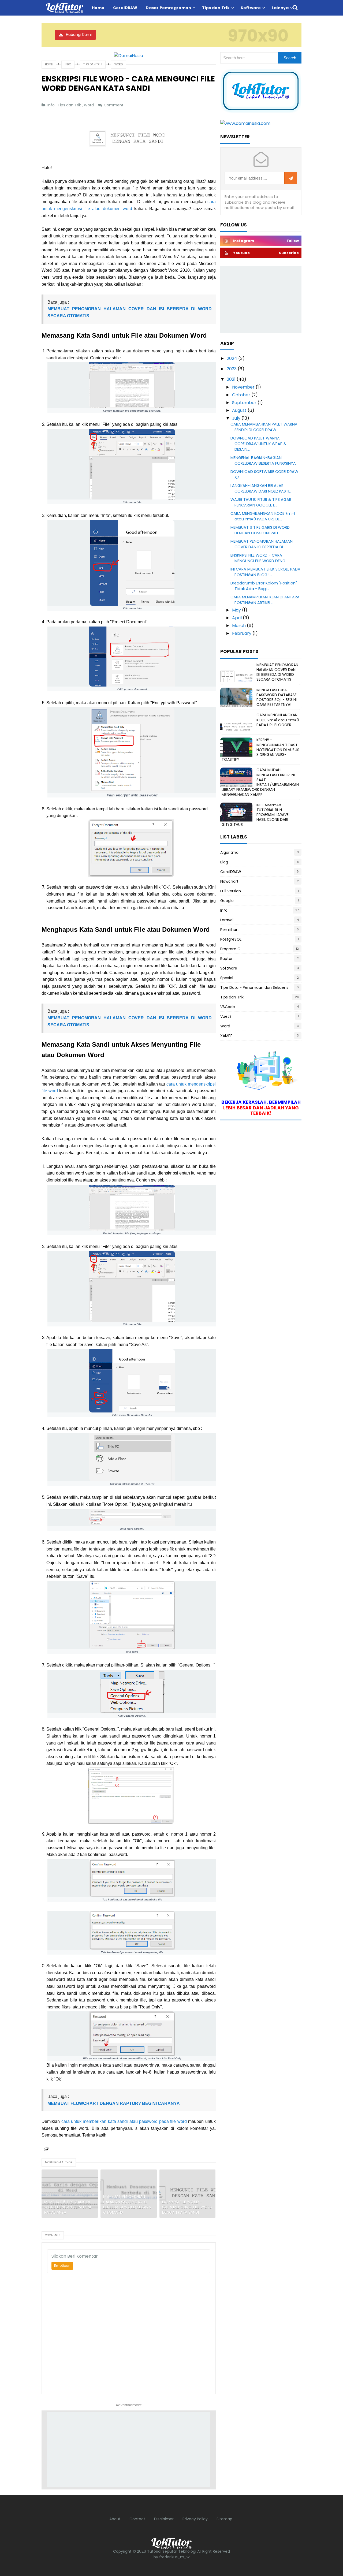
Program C (230, 949)
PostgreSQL (231, 939)
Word (89, 105)
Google (227, 901)
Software (229, 968)
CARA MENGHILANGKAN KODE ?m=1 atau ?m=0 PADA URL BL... (263, 516)
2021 (232, 379)
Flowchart (229, 881)
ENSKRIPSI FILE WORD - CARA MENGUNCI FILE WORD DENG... (259, 558)
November (244, 387)
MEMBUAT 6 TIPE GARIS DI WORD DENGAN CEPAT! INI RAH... (260, 530)
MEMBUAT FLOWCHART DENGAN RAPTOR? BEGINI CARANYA (114, 2103)
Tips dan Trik (70, 105)
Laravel (227, 920)
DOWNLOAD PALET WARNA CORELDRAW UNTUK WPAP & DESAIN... (258, 444)
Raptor (226, 959)
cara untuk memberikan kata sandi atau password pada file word (124, 2121)
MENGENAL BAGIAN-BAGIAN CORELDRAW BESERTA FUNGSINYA (263, 461)
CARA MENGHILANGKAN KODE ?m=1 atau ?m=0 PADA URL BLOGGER (278, 720)
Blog (224, 862)
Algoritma (229, 852)
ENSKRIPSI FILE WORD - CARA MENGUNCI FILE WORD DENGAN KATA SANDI (187, 2207)
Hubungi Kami (79, 35)
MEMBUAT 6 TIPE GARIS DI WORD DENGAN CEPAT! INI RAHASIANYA (68, 2207)
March (239, 626)
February (242, 633)
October (242, 395)
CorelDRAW (231, 872)
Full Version (231, 891)
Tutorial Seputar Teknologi (172, 2551)
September (245, 403)
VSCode (228, 1007)
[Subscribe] (291, 178)
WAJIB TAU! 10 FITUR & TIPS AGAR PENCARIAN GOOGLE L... (261, 502)
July (237, 418)
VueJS (226, 1016)
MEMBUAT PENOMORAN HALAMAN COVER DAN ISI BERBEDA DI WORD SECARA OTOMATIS (127, 2205)
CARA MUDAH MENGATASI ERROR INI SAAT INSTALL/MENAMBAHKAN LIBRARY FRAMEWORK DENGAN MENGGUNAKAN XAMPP (260, 782)
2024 (232, 358)
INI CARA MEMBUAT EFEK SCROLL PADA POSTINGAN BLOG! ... (265, 572)
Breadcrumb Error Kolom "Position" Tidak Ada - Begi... (264, 586)
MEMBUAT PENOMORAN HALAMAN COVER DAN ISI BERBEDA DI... (262, 544)
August (240, 410)
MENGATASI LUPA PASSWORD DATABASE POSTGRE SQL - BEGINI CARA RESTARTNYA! (277, 697)
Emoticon (62, 2266)
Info (52, 105)
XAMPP (226, 1036)
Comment (114, 105)
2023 (232, 369)
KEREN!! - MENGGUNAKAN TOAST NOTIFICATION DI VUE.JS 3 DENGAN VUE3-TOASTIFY (260, 750)
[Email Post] (46, 2149)
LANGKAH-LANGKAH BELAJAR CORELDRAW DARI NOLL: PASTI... (261, 488)
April (237, 618)
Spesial (227, 978)
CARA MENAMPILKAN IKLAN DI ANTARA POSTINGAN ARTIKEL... (265, 600)
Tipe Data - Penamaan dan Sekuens (254, 987)
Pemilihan (229, 930)
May (237, 610)
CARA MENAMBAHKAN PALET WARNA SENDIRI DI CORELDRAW (264, 427)
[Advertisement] (129, 2449)
